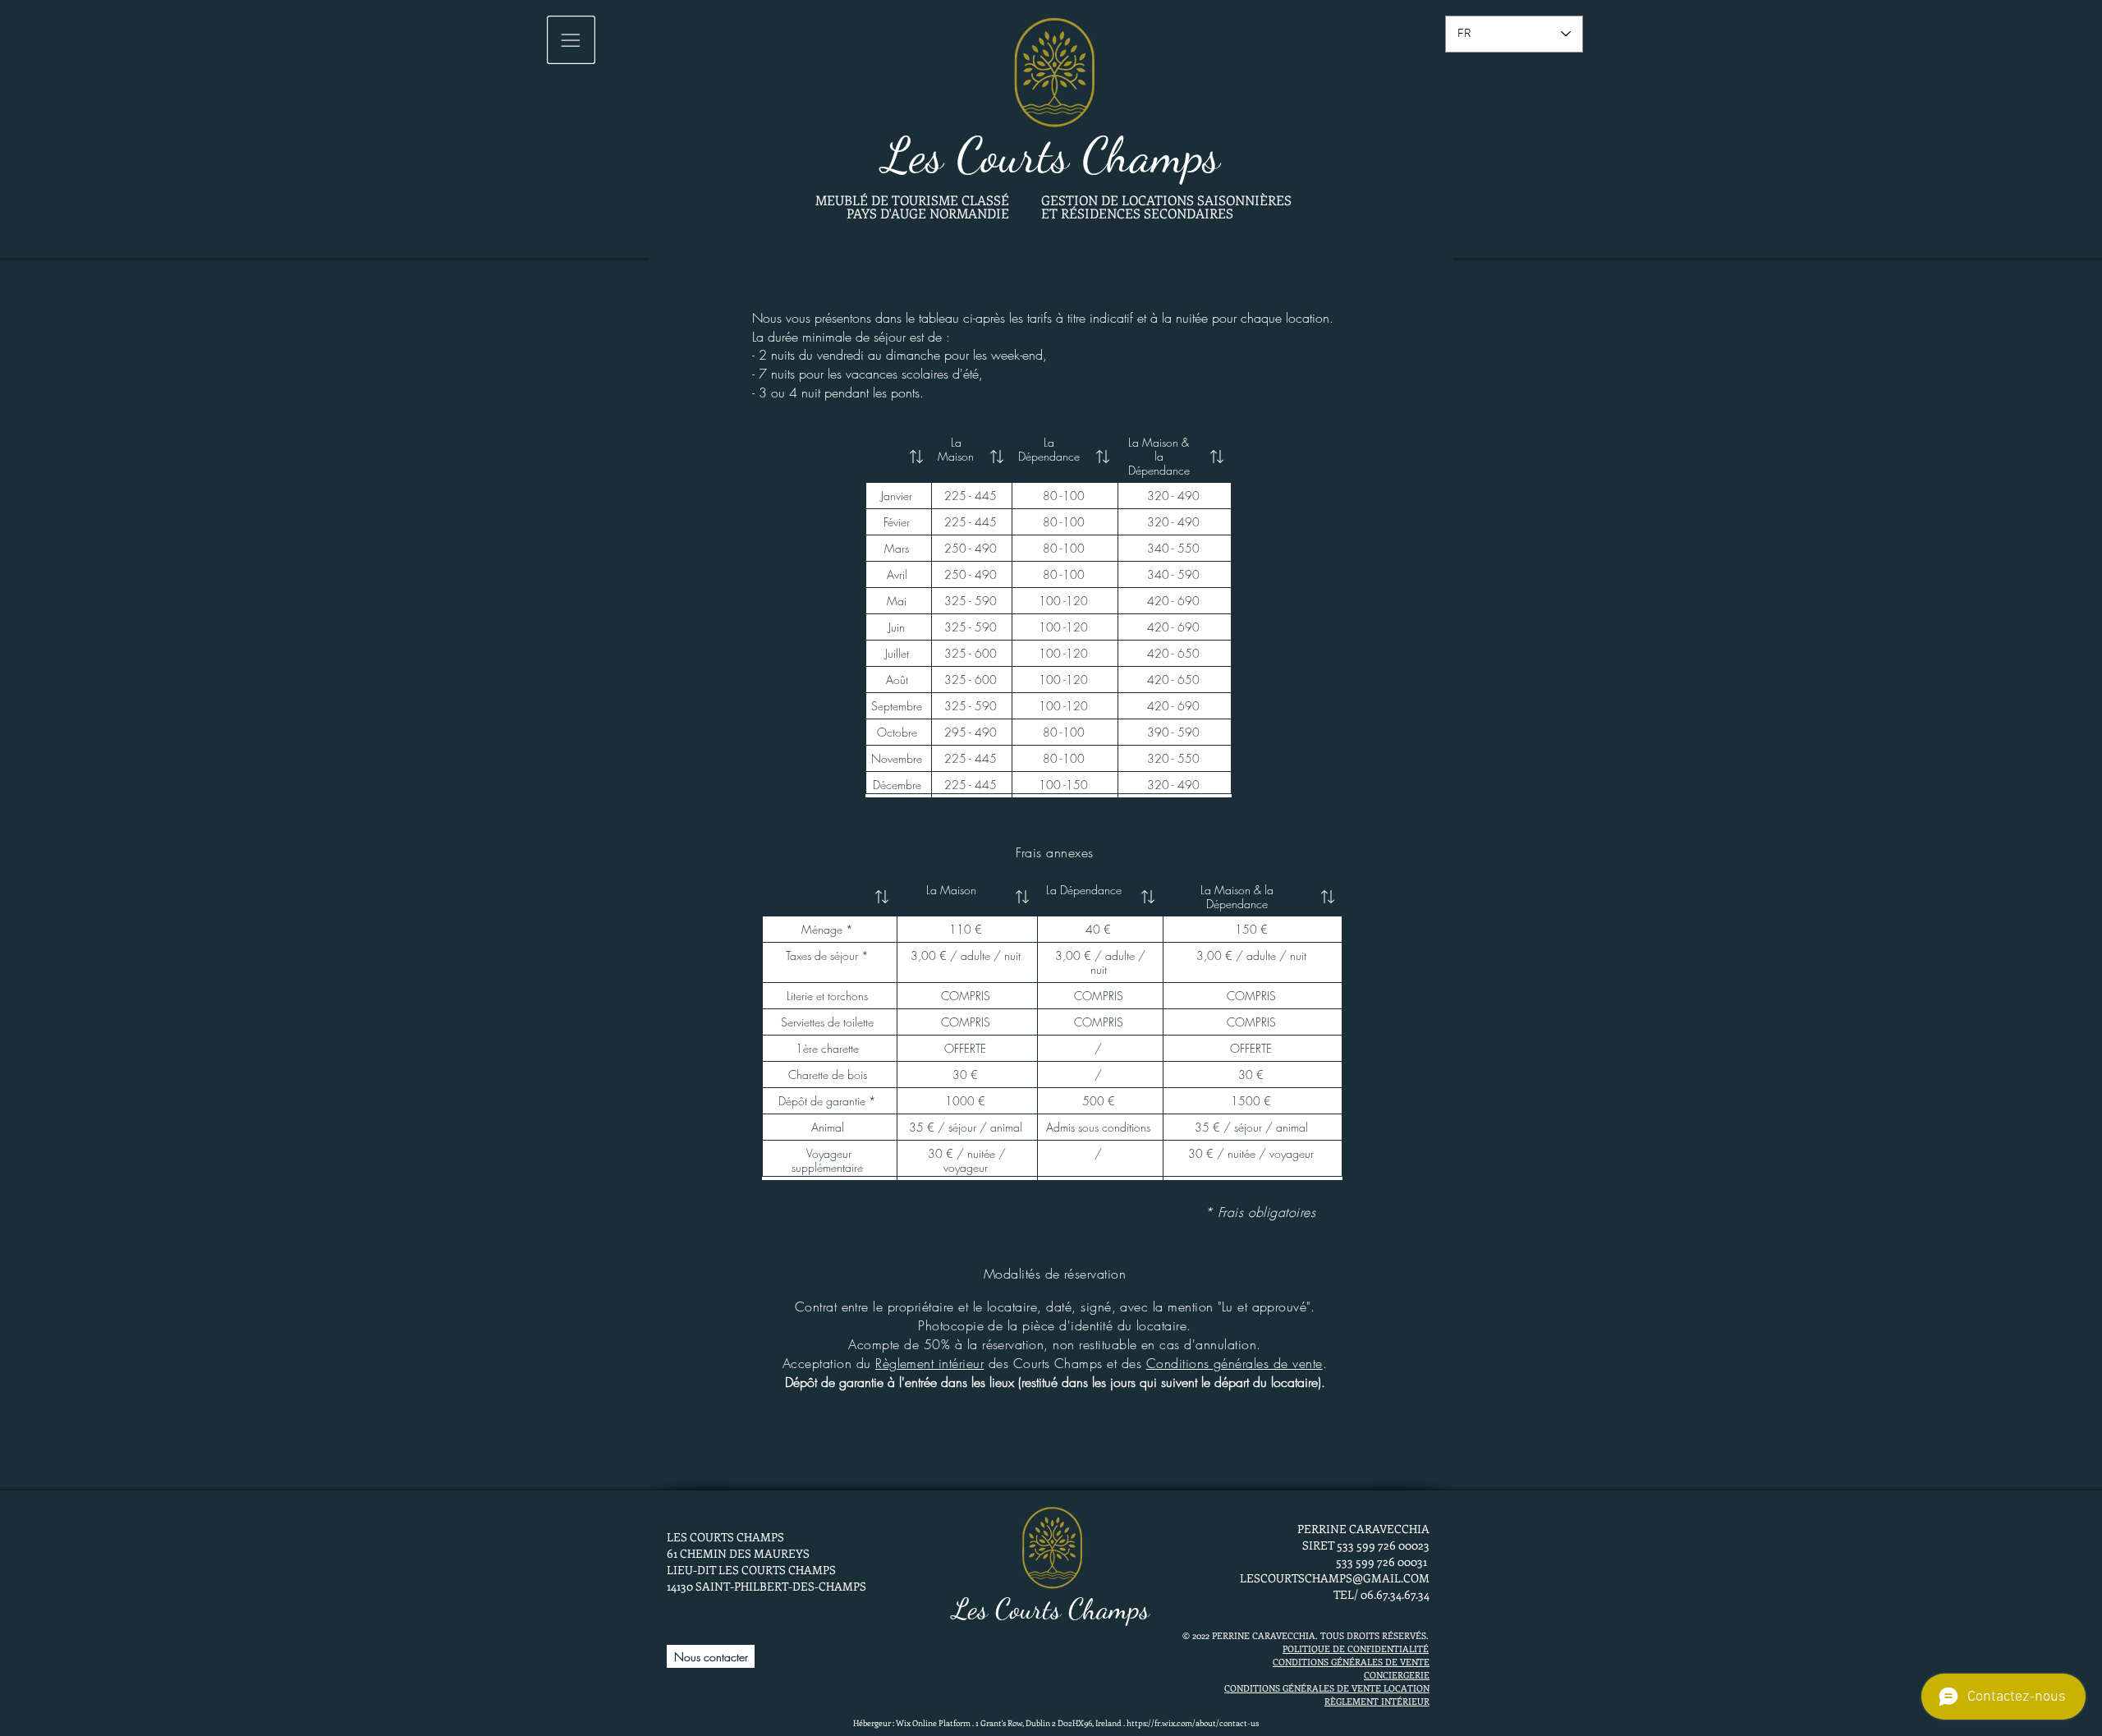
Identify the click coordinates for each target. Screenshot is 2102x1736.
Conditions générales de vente (1235, 1363)
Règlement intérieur (929, 1363)
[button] (571, 40)
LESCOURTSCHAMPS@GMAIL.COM (1335, 1578)
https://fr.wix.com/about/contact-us (1193, 1723)
